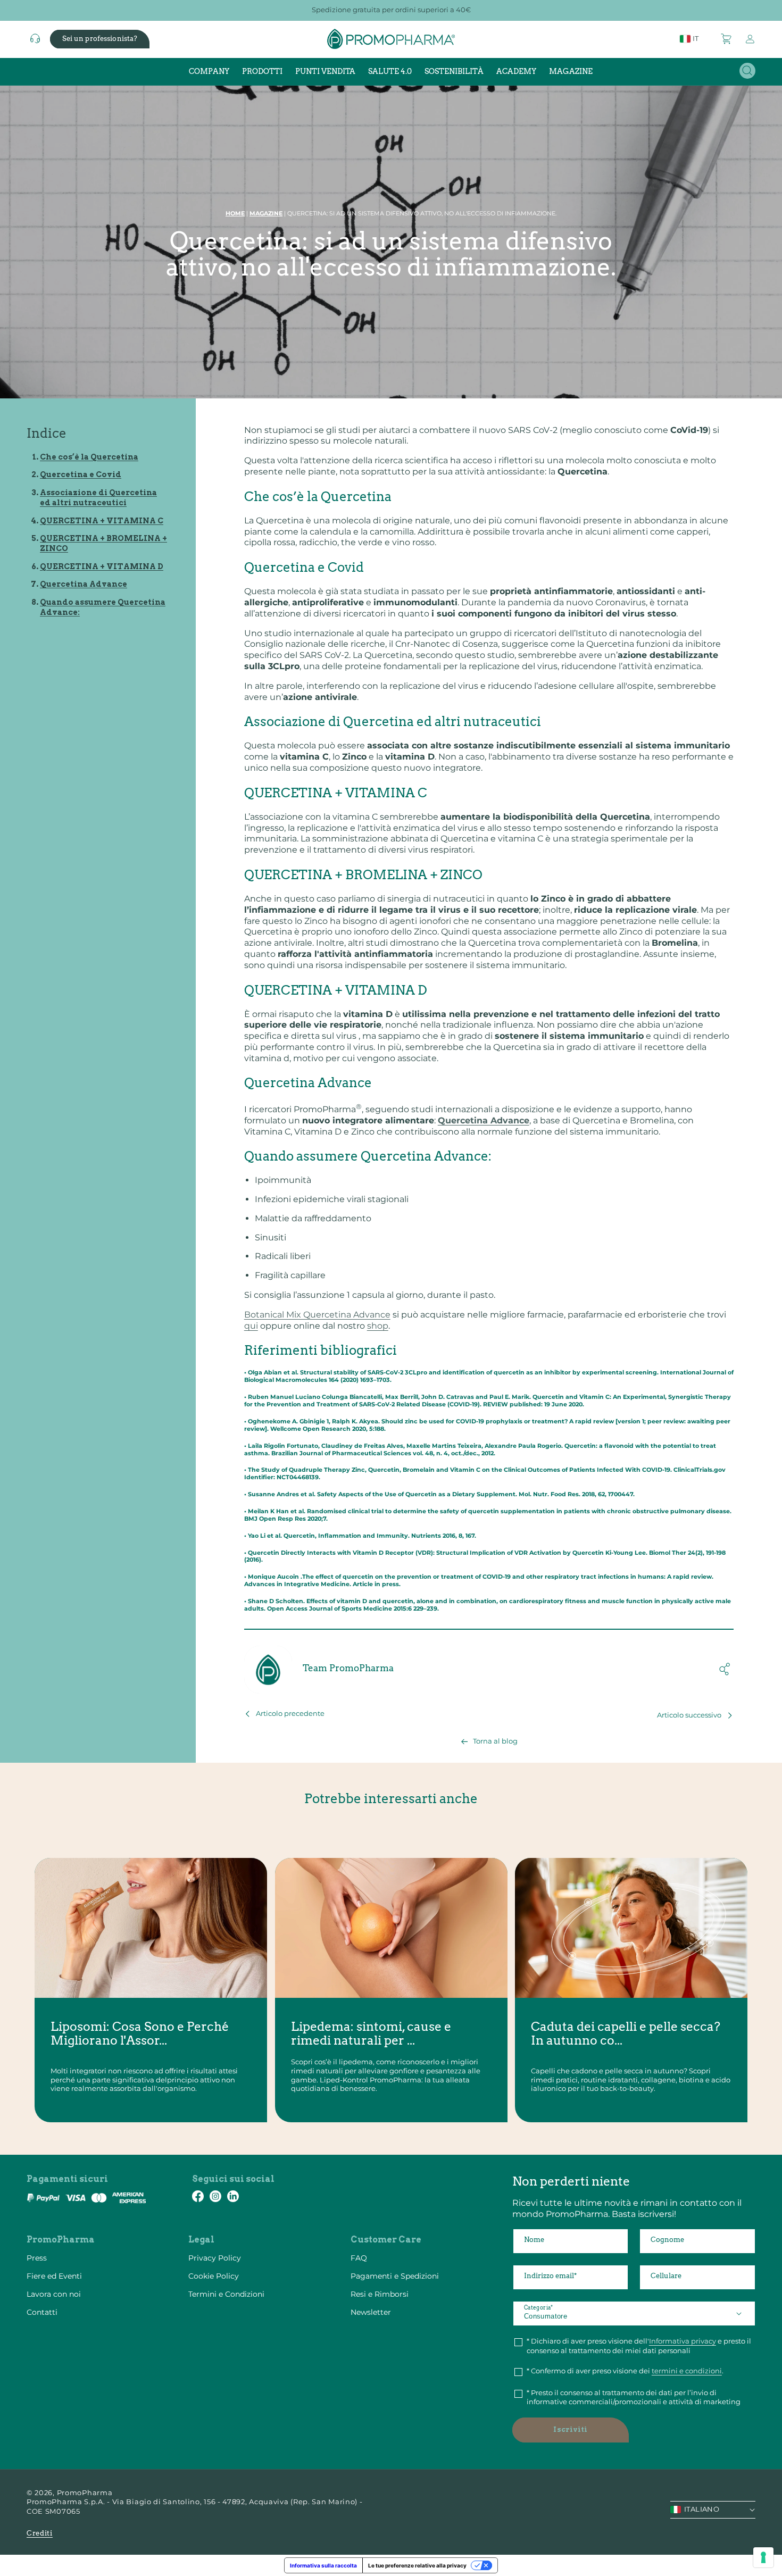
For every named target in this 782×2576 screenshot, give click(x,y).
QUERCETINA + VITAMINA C (102, 521)
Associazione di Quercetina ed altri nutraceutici (98, 498)
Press (37, 2258)
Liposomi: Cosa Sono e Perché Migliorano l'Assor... (140, 2034)
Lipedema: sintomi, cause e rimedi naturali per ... (371, 2034)
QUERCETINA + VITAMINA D (102, 566)
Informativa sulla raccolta (323, 2565)
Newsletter (371, 2312)
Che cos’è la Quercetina (89, 457)
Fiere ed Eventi (54, 2276)
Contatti (42, 2312)
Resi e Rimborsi (380, 2294)
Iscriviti (570, 2429)
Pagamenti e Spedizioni (395, 2276)
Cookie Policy (214, 2276)
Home (235, 213)
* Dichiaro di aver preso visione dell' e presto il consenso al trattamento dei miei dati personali (639, 2346)
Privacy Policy (215, 2258)
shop (378, 1326)
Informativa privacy (683, 2341)
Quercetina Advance (84, 584)
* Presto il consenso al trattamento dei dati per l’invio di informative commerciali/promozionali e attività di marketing (634, 2397)
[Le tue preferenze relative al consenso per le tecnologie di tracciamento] (763, 2557)
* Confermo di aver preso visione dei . (625, 2371)
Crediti (40, 2533)
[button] (727, 39)
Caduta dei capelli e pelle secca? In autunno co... (626, 2034)
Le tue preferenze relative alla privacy (417, 2565)
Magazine (266, 213)
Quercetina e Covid (81, 474)
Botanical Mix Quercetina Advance (317, 1315)
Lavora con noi (54, 2294)
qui (251, 1326)
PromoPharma (85, 2492)
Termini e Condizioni (226, 2294)
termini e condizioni (687, 2371)
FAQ (359, 2258)
